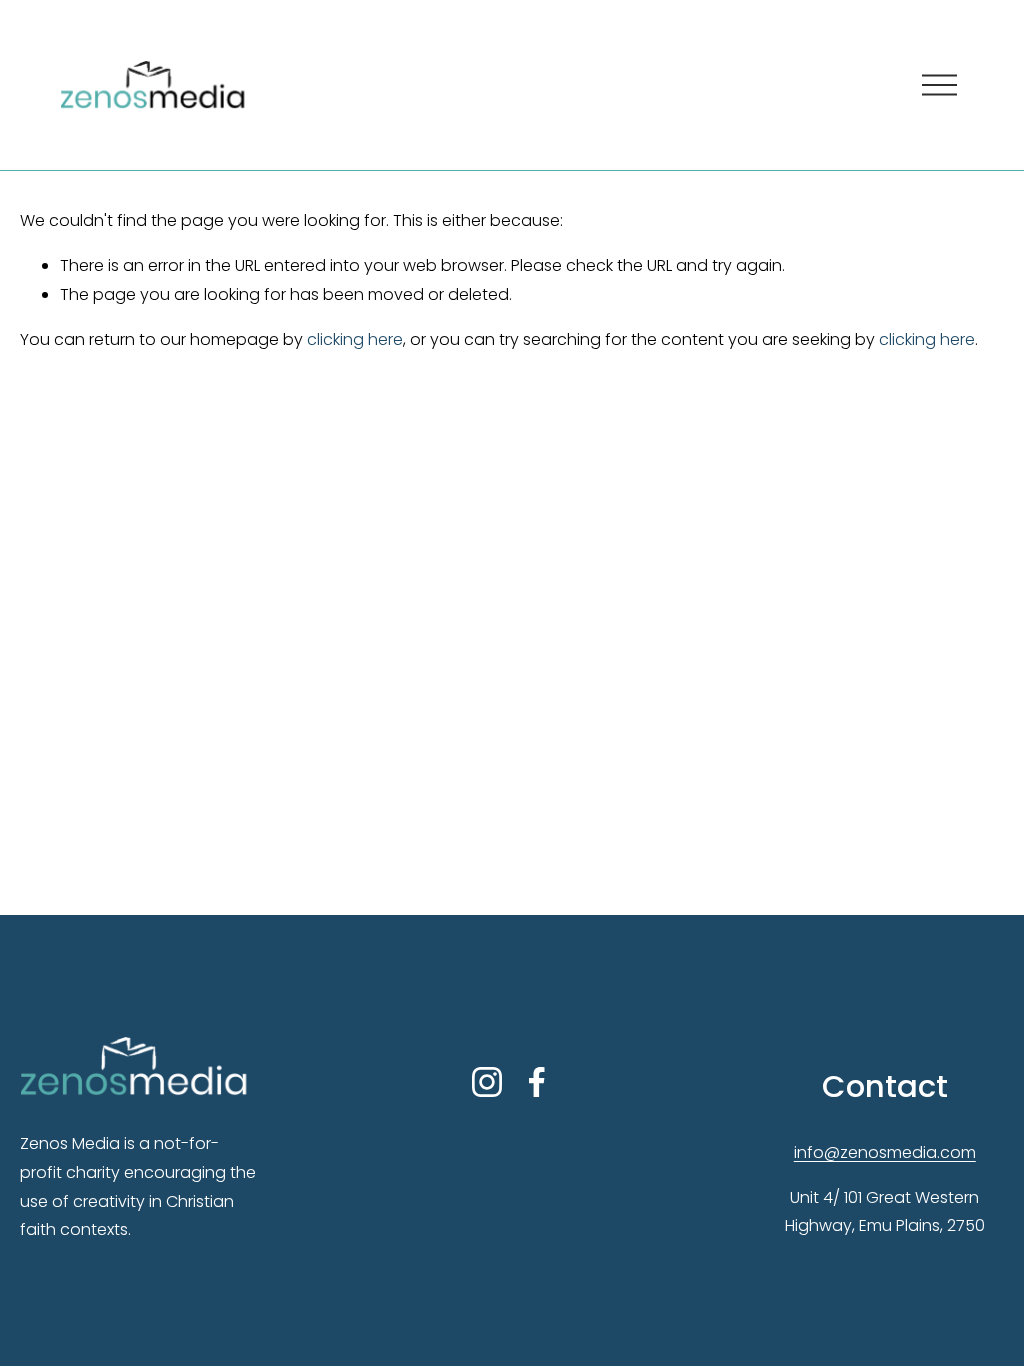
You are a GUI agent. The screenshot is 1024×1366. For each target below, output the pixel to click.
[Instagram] (487, 1082)
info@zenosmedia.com (885, 1152)
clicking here (355, 339)
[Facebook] (537, 1082)
